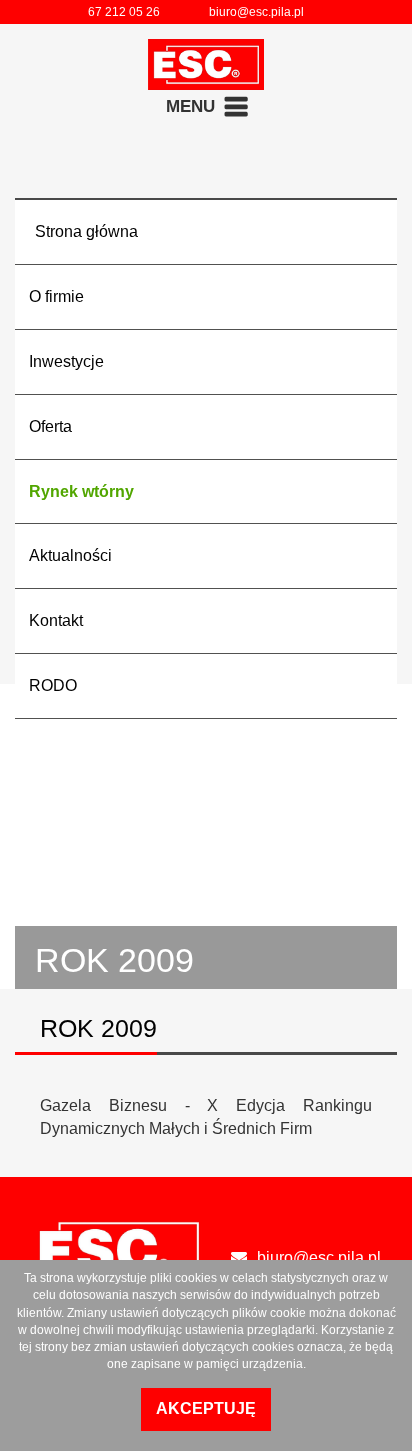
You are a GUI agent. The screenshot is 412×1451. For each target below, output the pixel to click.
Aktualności (70, 555)
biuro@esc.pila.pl (256, 12)
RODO (53, 685)
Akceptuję (206, 1408)
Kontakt (56, 620)
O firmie (56, 296)
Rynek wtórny (81, 491)
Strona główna (86, 231)
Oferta (50, 426)
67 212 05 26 (124, 12)
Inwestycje (66, 361)
